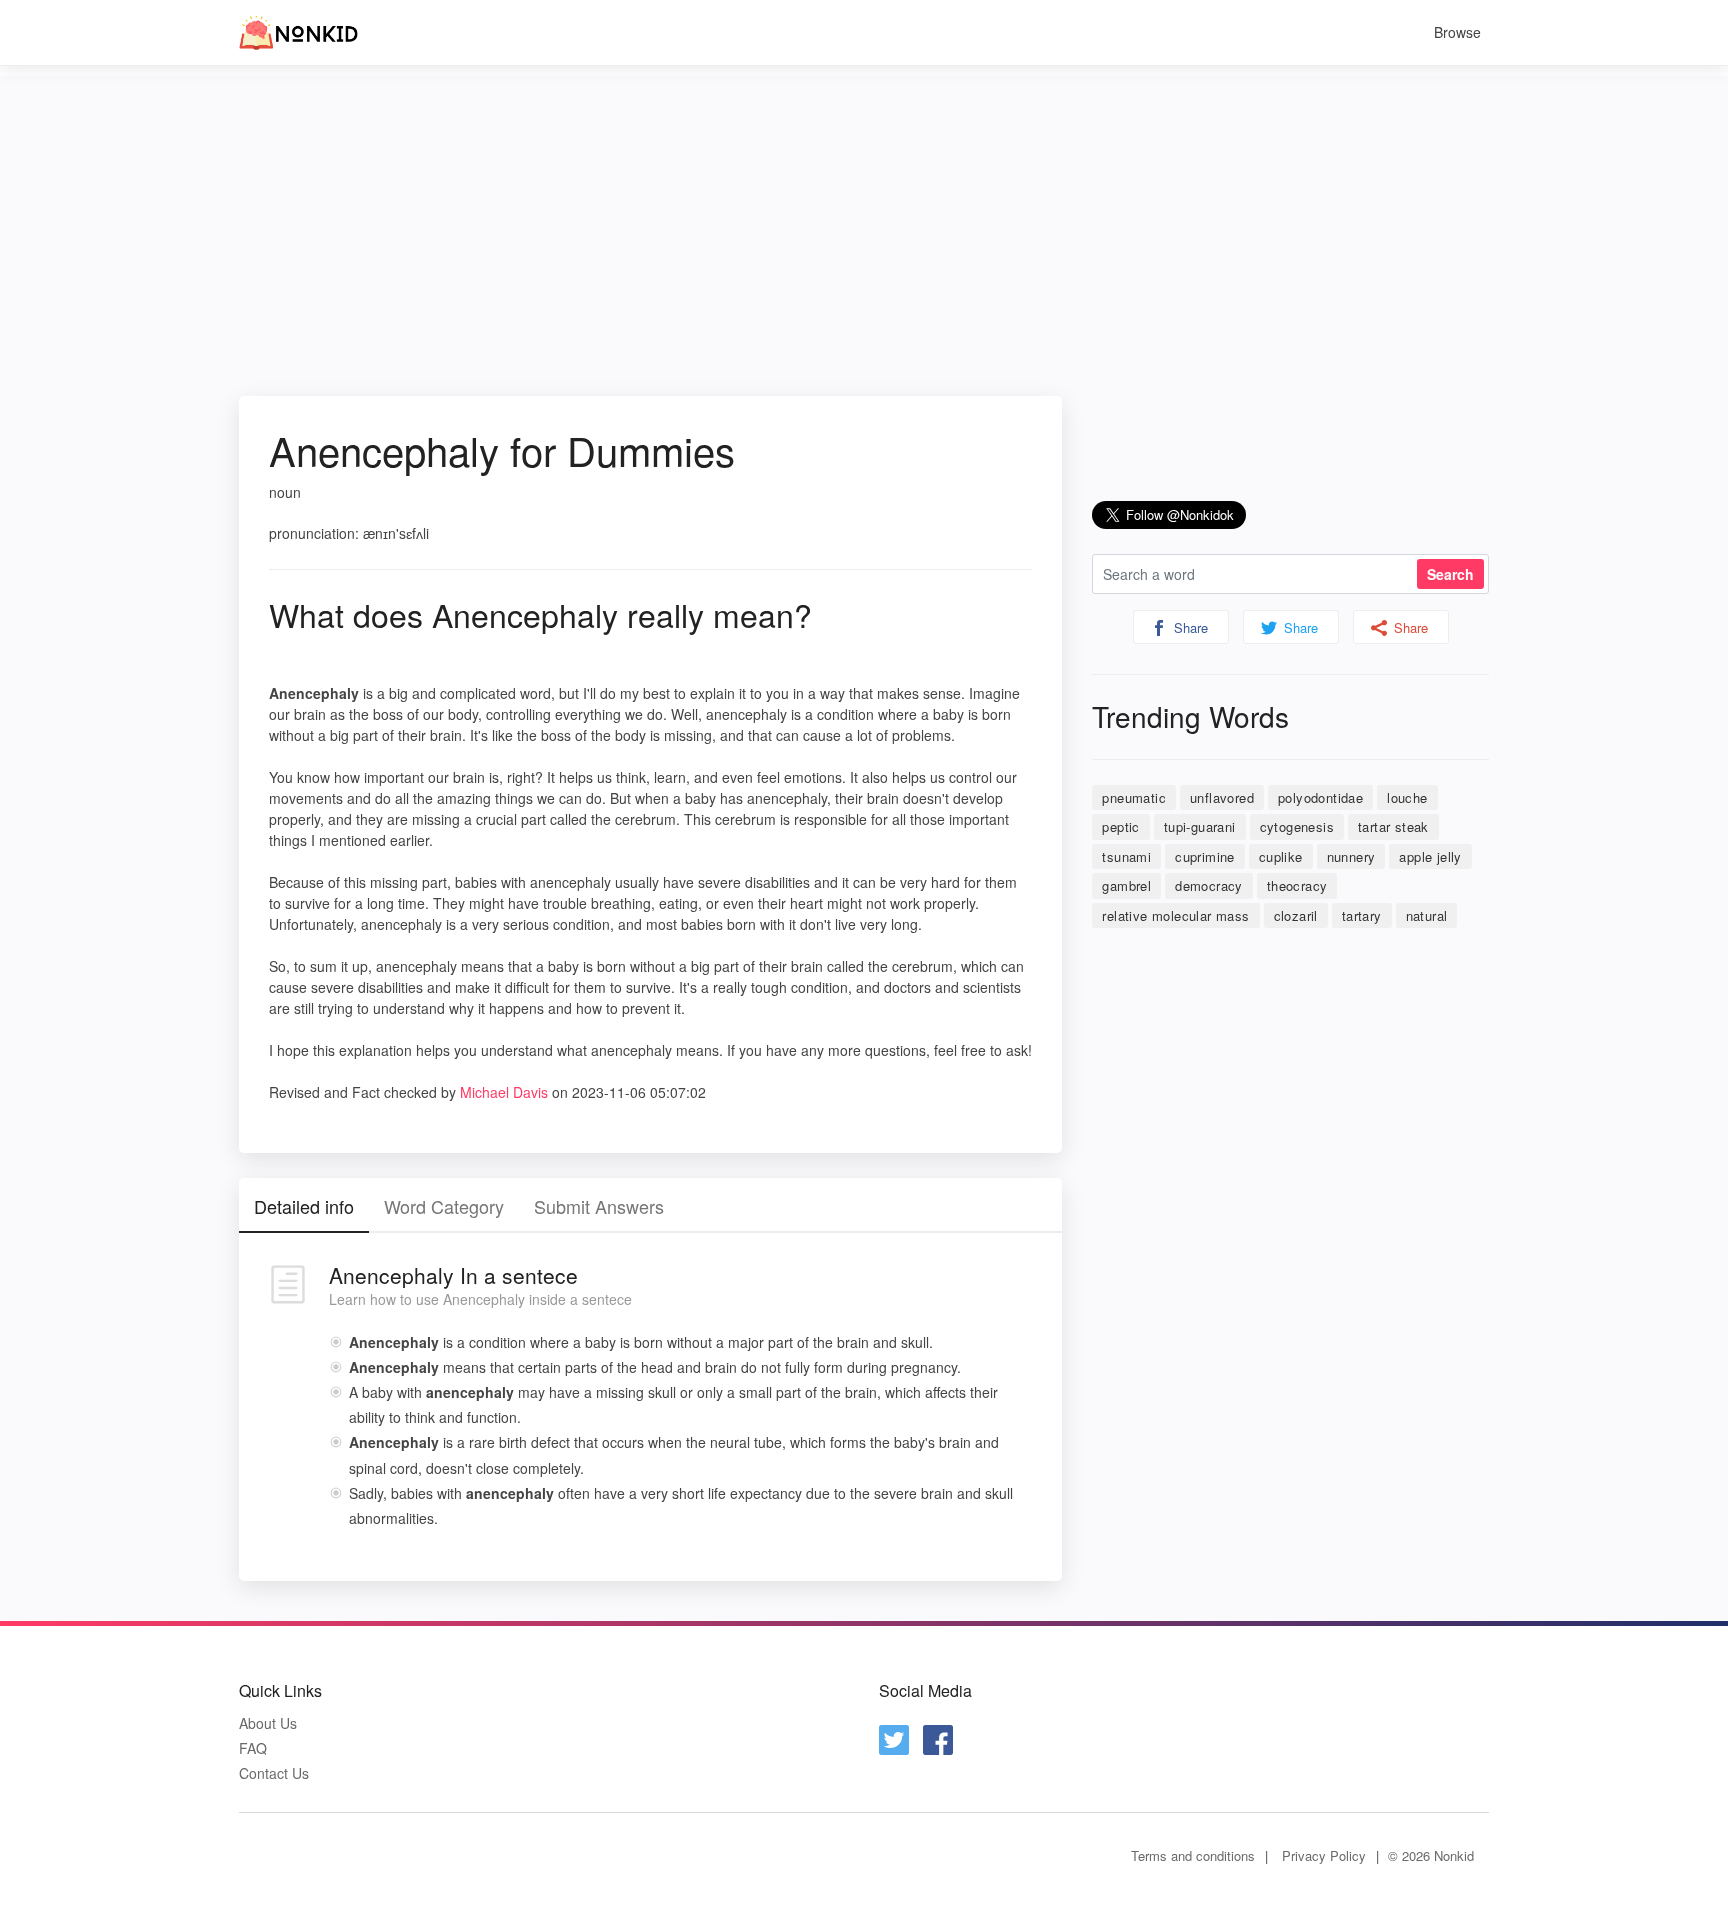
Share (1189, 627)
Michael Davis (504, 1092)
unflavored (1222, 797)
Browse (1457, 32)
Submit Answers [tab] (599, 1206)
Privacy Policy (1324, 1855)
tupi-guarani (1200, 826)
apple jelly (1430, 856)
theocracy (1297, 885)
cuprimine (1205, 856)
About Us (268, 1723)
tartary (1362, 915)
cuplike (1281, 856)
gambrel (1126, 885)
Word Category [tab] (444, 1206)
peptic (1120, 826)
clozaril (1296, 915)
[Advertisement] (864, 216)
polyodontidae (1320, 797)
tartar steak (1393, 826)
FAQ (253, 1748)
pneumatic (1134, 797)
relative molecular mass (1175, 915)
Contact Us (274, 1773)
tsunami (1126, 856)
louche (1407, 797)
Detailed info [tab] (304, 1206)
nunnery (1351, 856)
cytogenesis (1297, 826)
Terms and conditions (1193, 1855)
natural (1427, 915)
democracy (1209, 885)
